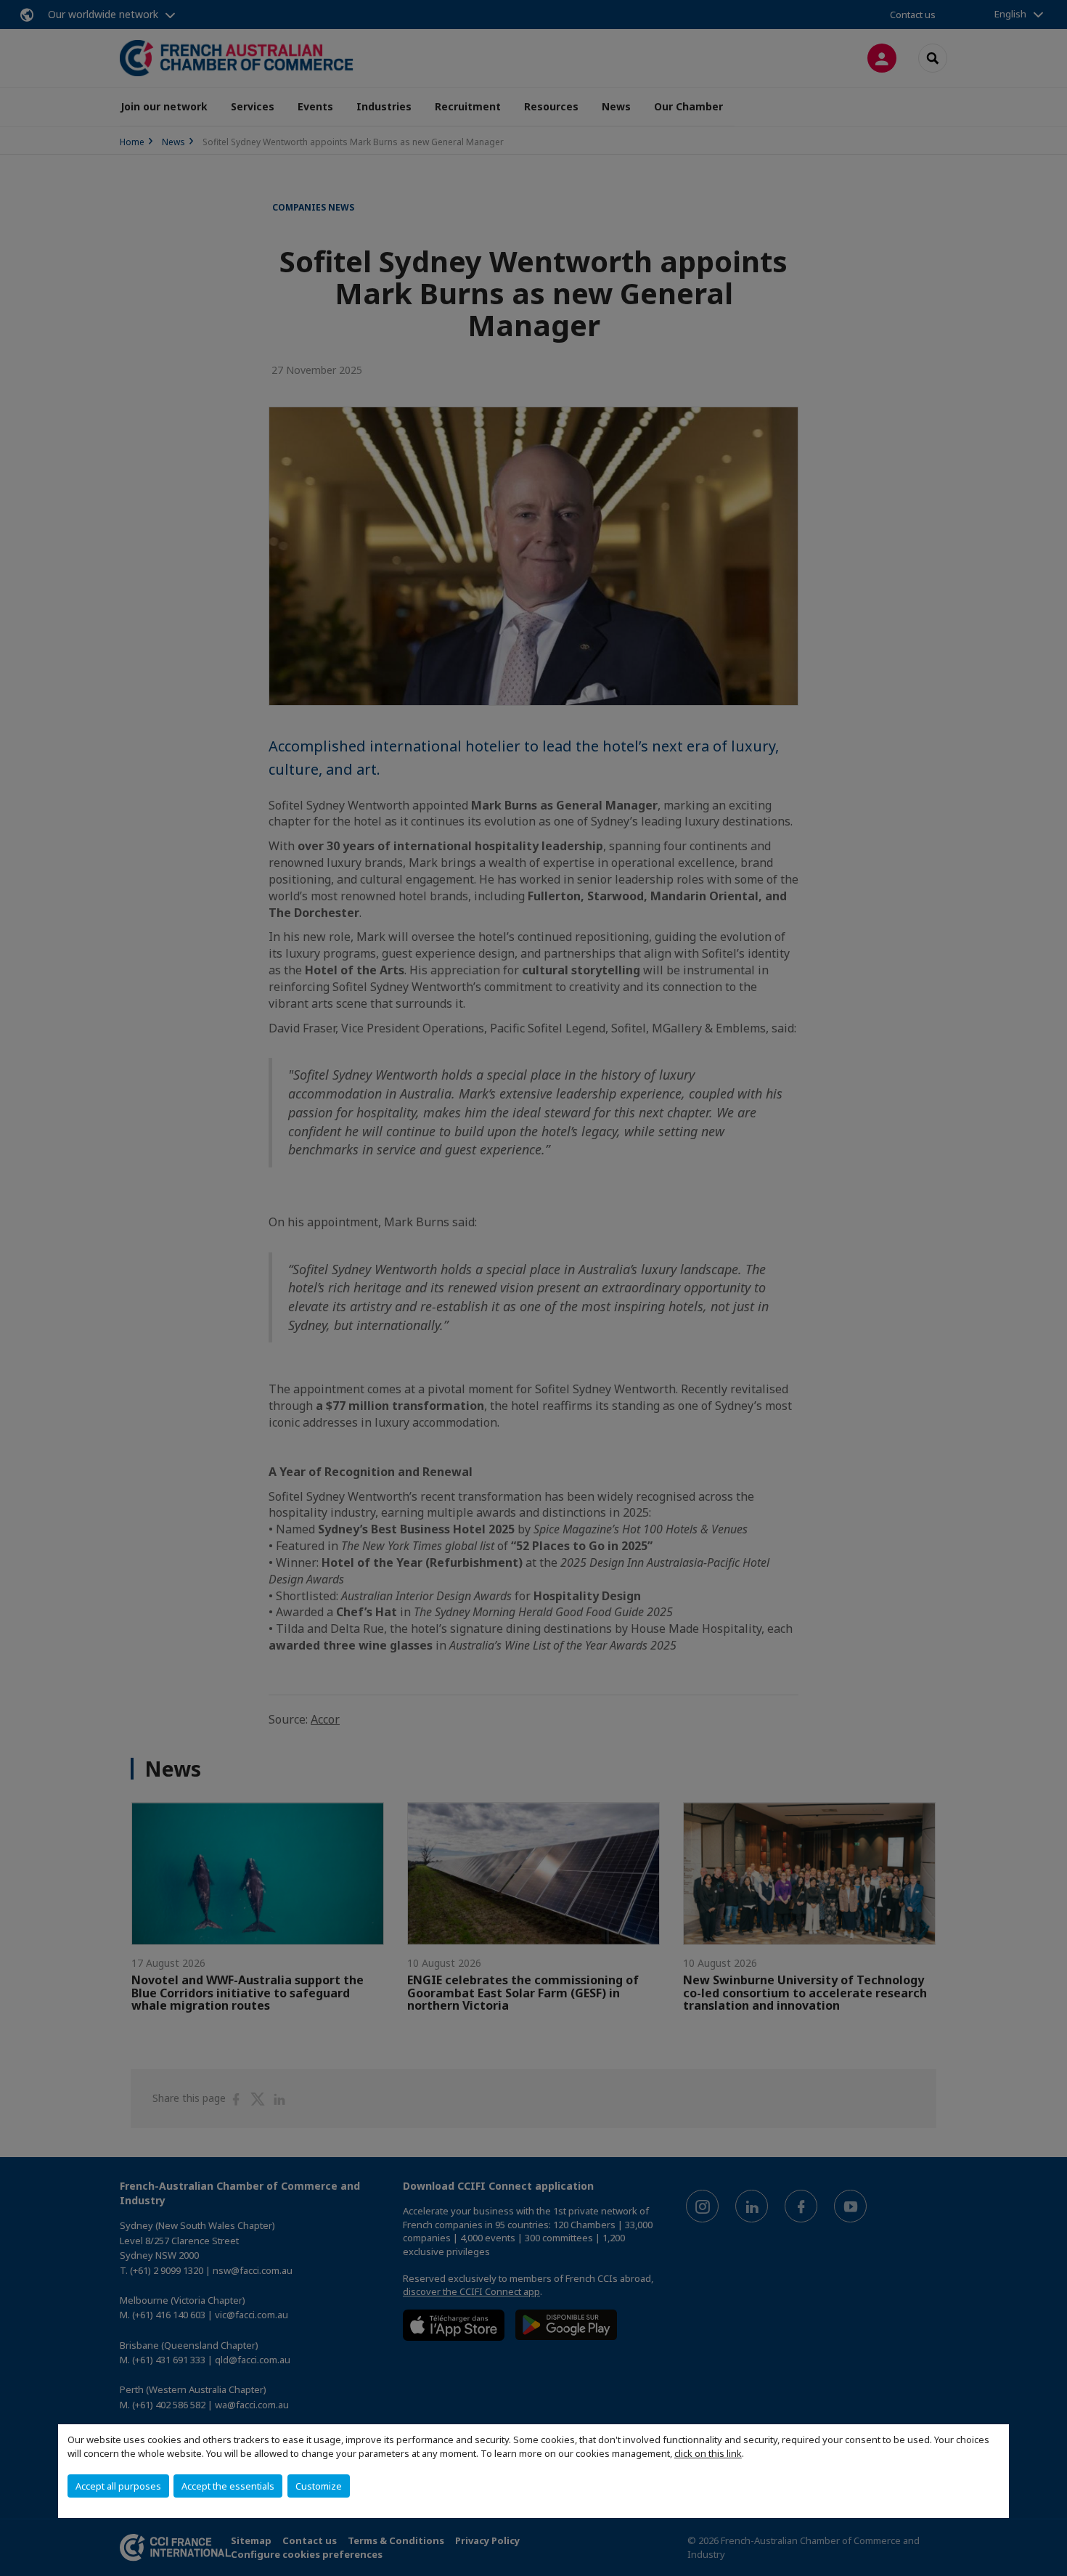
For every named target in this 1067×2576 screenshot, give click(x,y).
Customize (319, 2486)
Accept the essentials (228, 2486)
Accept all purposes (118, 2486)
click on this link (708, 2453)
